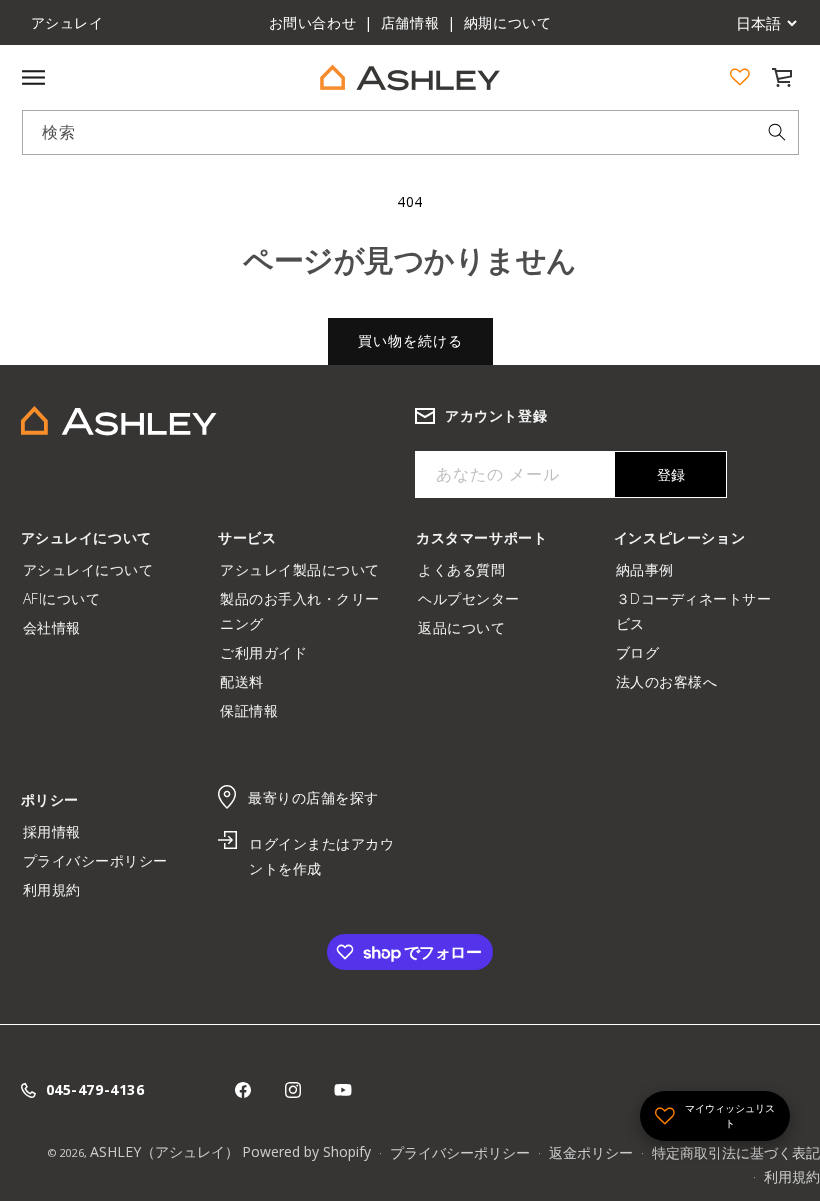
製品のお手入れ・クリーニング (300, 611)
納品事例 (652, 569)
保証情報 (249, 710)
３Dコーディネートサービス (694, 611)
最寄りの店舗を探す (313, 797)
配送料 (242, 681)
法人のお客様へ (667, 681)
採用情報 (59, 831)
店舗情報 (410, 22)
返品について (469, 627)
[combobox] (410, 132)
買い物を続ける (410, 340)
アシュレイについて (88, 569)
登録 (671, 474)
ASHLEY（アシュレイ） (164, 1151)
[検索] (777, 132)
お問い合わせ (313, 22)
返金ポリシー (591, 1152)
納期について (508, 22)
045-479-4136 (95, 1089)
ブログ (645, 652)
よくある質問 (469, 569)
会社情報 (52, 627)
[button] (782, 77)
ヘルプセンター (476, 598)
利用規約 (52, 889)
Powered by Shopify (306, 1151)
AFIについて (62, 598)
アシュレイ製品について (300, 569)
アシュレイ (67, 22)
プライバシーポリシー (103, 860)
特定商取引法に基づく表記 (736, 1152)
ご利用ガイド (271, 652)
